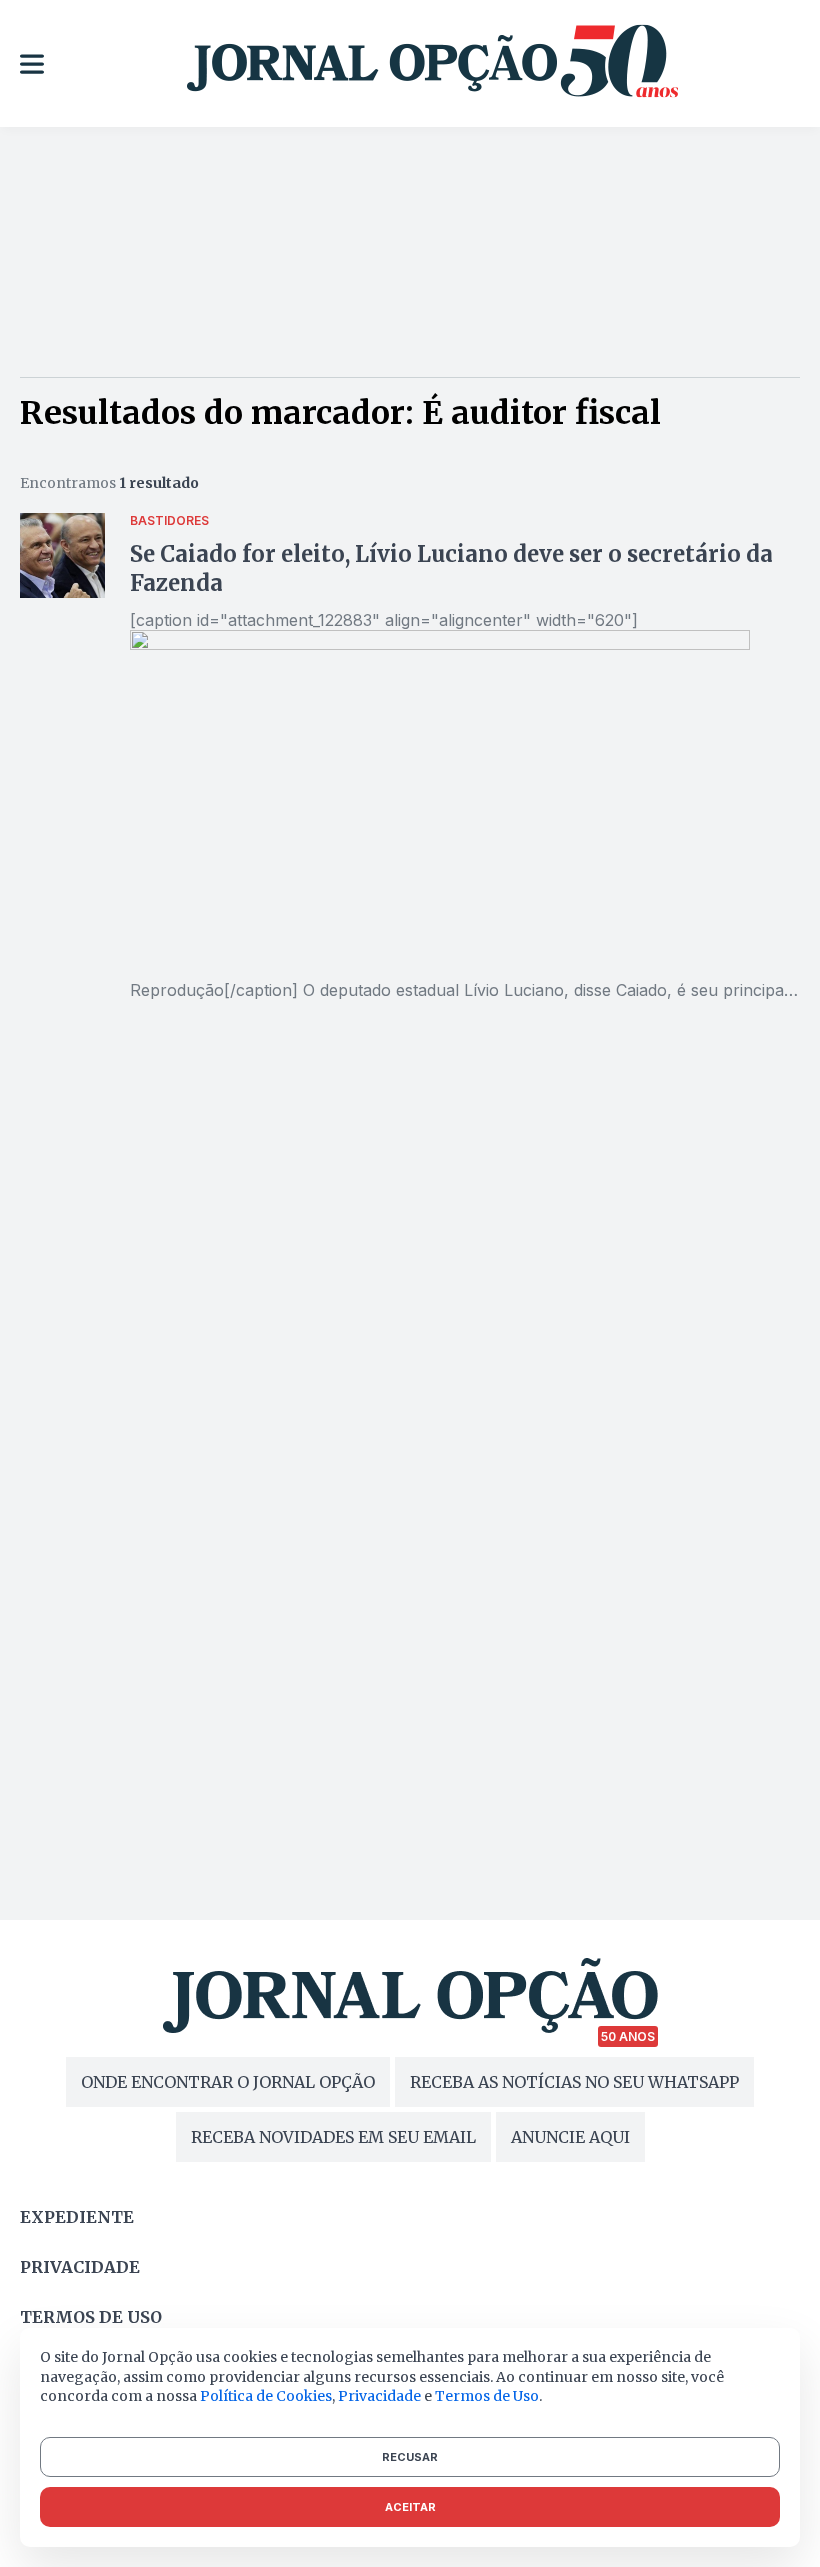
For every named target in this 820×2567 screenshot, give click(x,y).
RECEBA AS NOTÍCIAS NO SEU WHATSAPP (574, 2082)
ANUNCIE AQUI (570, 2137)
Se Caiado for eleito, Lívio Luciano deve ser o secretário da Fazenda (451, 568)
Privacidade (80, 2267)
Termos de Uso (487, 2396)
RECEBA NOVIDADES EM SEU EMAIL (333, 2137)
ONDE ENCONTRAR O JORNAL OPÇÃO (228, 2082)
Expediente (77, 2217)
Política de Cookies (266, 2396)
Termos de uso (91, 2317)
